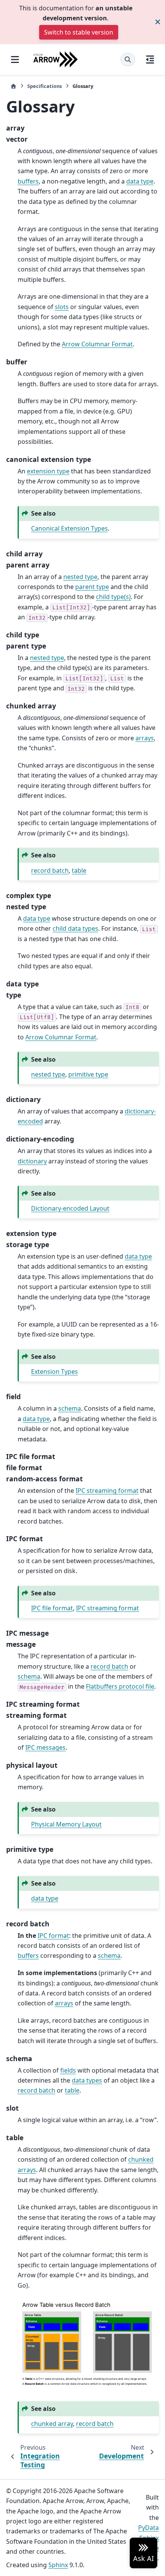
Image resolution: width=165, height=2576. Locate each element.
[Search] (128, 60)
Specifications (45, 86)
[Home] (13, 86)
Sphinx (58, 2565)
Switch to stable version (79, 32)
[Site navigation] (15, 60)
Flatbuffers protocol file (120, 1686)
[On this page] (150, 60)
